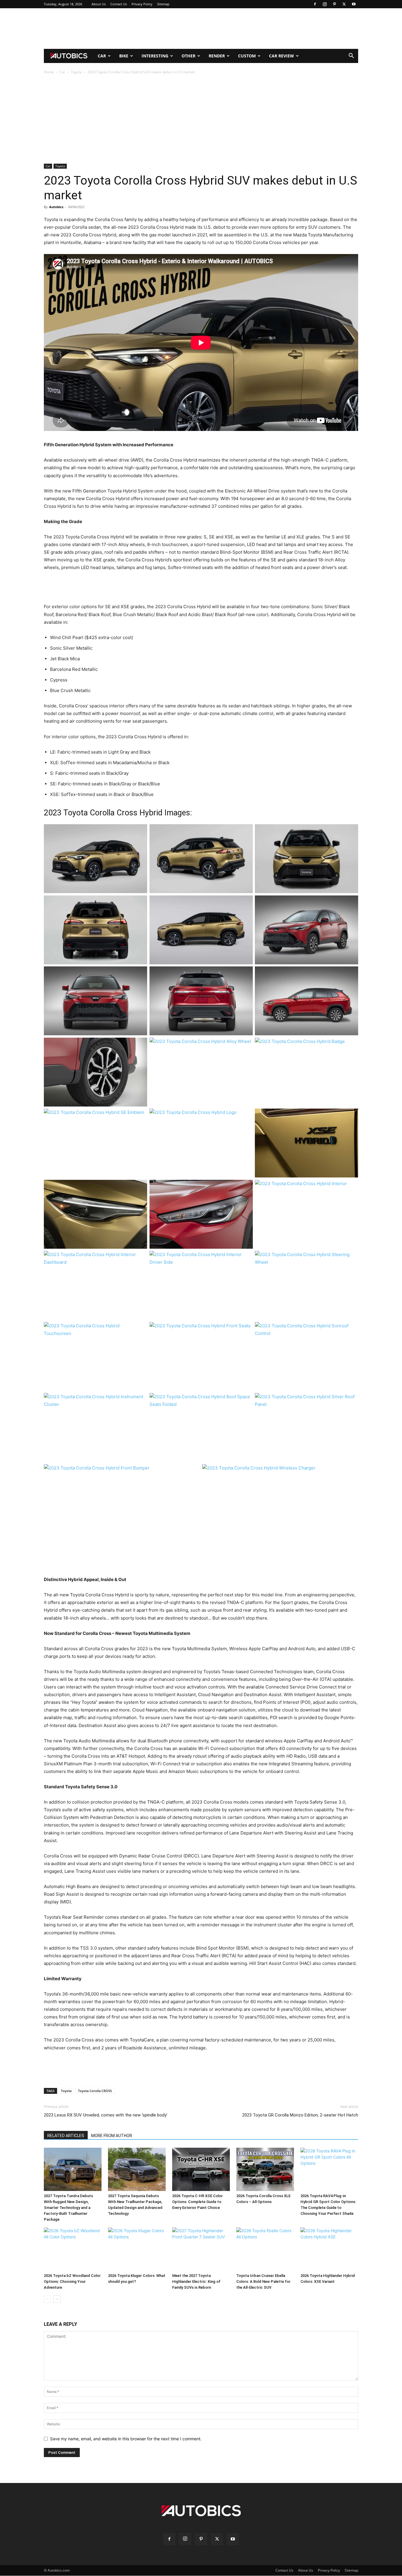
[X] (344, 4)
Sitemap (163, 4)
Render (217, 56)
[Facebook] (315, 4)
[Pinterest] (334, 4)
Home (49, 72)
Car (102, 56)
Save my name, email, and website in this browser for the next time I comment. (126, 2439)
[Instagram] (325, 4)
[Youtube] (354, 4)
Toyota (76, 72)
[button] (351, 56)
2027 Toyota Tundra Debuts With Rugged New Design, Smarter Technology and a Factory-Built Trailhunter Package (68, 2208)
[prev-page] (48, 2299)
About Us (99, 4)
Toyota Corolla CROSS (95, 2091)
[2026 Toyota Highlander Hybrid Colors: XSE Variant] (329, 2249)
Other (188, 56)
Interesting (155, 56)
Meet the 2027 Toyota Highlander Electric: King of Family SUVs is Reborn (196, 2281)
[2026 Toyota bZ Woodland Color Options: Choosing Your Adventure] (73, 2249)
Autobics (56, 207)
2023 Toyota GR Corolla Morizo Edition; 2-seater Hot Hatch (300, 2115)
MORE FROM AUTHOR (112, 2136)
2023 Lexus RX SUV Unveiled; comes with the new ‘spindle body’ (106, 2115)
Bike (124, 56)
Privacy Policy (142, 4)
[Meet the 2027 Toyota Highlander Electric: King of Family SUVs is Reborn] (201, 2249)
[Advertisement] (201, 29)
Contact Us (119, 4)
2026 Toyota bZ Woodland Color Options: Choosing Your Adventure (72, 2281)
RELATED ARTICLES (66, 2136)
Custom (247, 56)
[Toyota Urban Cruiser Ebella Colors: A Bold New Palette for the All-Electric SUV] (265, 2249)
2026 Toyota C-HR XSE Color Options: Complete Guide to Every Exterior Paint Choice (197, 2202)
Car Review (281, 56)
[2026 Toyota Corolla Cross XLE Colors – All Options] (265, 2169)
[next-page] (57, 2299)
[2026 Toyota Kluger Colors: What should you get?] (137, 2249)
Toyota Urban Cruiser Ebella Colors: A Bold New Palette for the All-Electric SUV (263, 2281)
